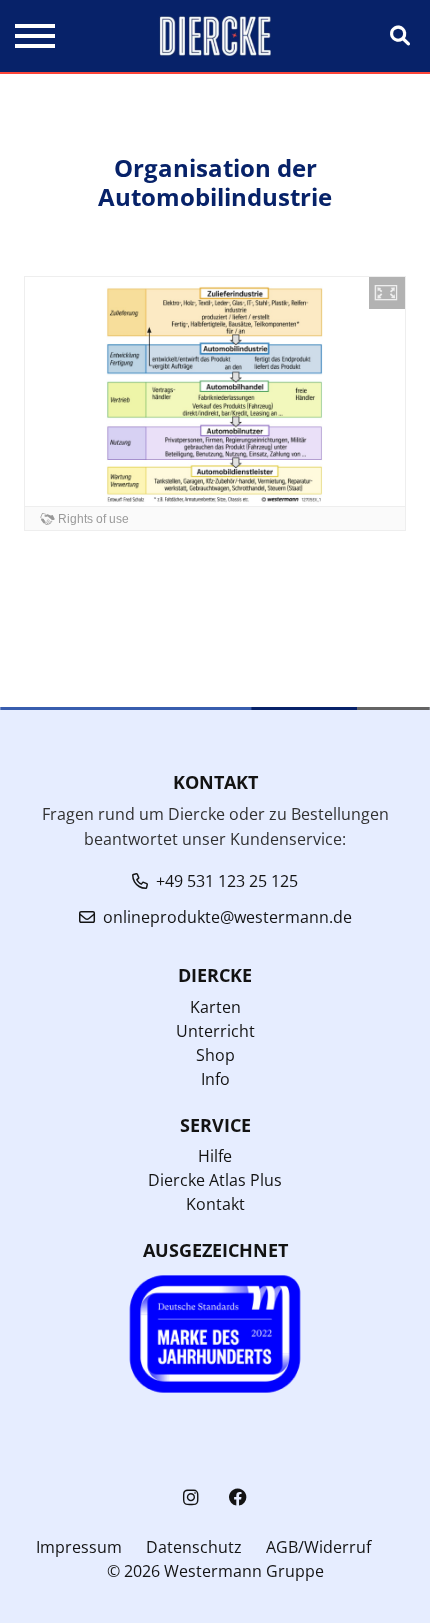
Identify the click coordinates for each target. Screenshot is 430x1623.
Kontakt (215, 1204)
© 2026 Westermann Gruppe (215, 1571)
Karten (215, 1007)
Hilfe (215, 1156)
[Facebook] (238, 1497)
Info (215, 1079)
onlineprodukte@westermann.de (227, 917)
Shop (215, 1055)
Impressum (79, 1547)
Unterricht (215, 1031)
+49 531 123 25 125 (227, 881)
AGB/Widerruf (318, 1547)
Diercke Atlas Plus (215, 1180)
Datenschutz (194, 1547)
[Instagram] (191, 1497)
